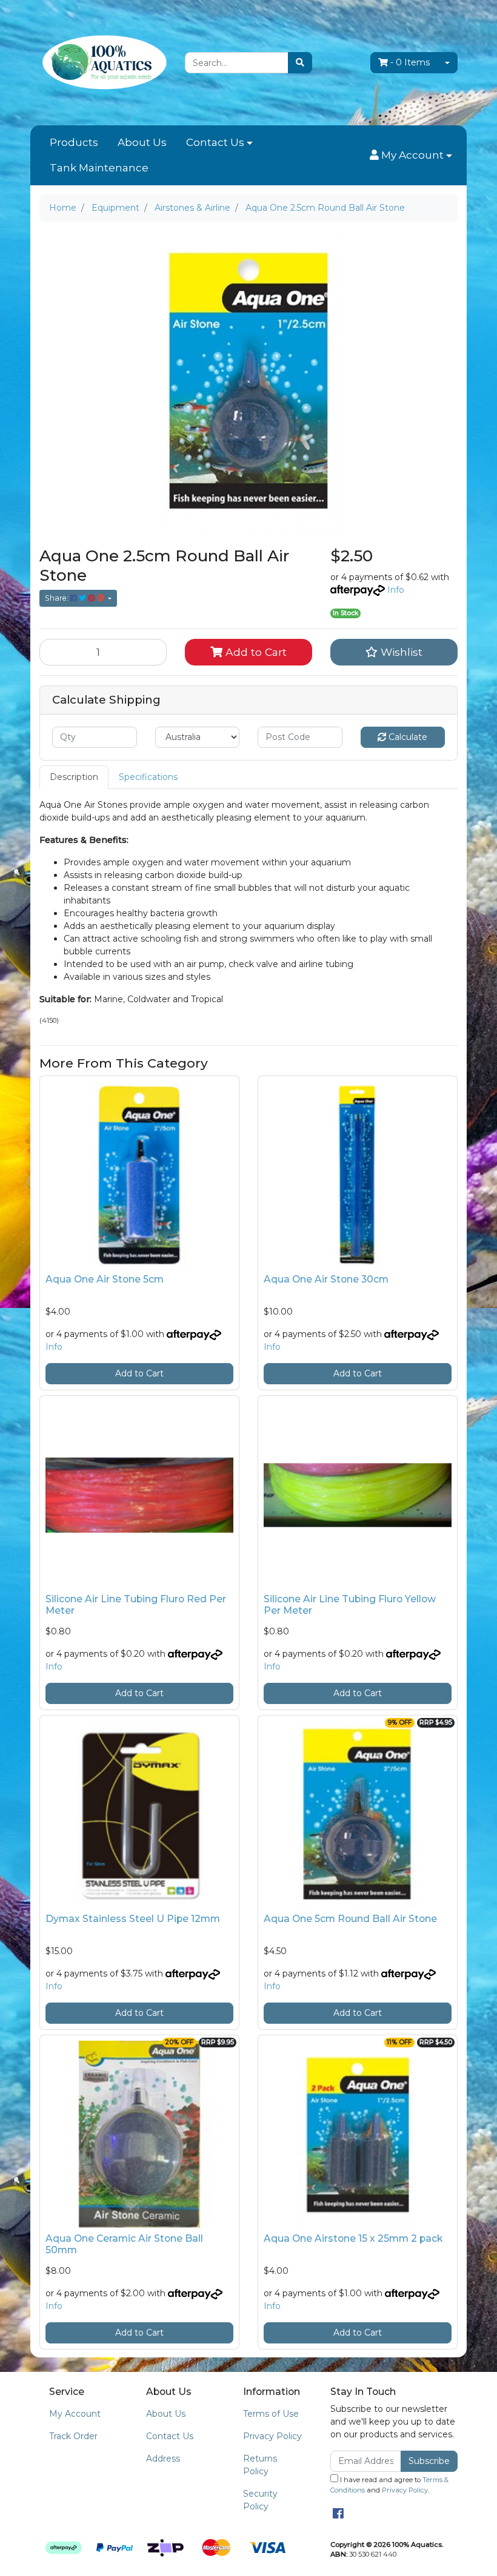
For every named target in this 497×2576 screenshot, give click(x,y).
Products (74, 142)
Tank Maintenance (99, 168)
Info (396, 590)
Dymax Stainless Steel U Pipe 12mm (133, 1919)
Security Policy (260, 2500)
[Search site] (300, 63)
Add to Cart (255, 652)
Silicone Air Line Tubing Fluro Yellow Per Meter (350, 1605)
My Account (75, 2414)
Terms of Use (271, 2414)
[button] (411, 156)
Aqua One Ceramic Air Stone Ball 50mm (124, 2244)
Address (163, 2459)
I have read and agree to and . (389, 2485)
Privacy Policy (272, 2436)
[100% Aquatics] (103, 62)
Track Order (73, 2436)
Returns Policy (260, 2465)
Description (74, 777)
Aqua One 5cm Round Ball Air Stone (350, 1919)
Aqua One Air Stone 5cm (105, 1279)
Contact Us (215, 142)
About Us (142, 142)
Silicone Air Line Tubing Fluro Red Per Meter (136, 1605)
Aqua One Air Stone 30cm (326, 1279)
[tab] (74, 777)
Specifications (148, 777)
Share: (58, 598)
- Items (410, 62)
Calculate (407, 737)
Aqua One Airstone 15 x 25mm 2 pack (353, 2238)
